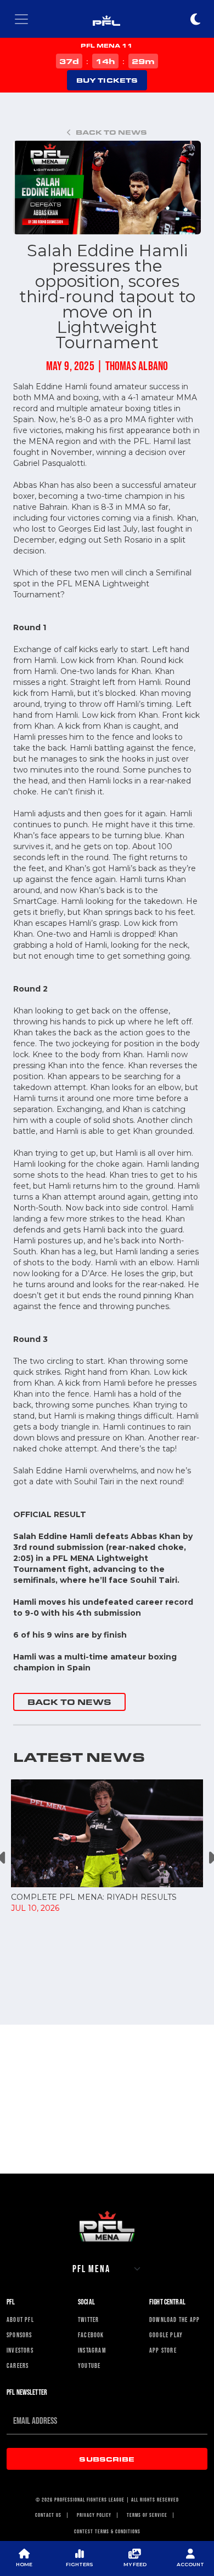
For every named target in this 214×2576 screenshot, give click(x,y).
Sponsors (19, 2335)
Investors (20, 2350)
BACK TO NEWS (69, 1702)
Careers (18, 2366)
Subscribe (107, 2459)
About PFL (20, 2320)
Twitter (88, 2320)
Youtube (89, 2366)
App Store (163, 2350)
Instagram (92, 2350)
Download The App (174, 2320)
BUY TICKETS (107, 80)
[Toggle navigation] (21, 19)
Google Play (166, 2335)
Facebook (91, 2335)
